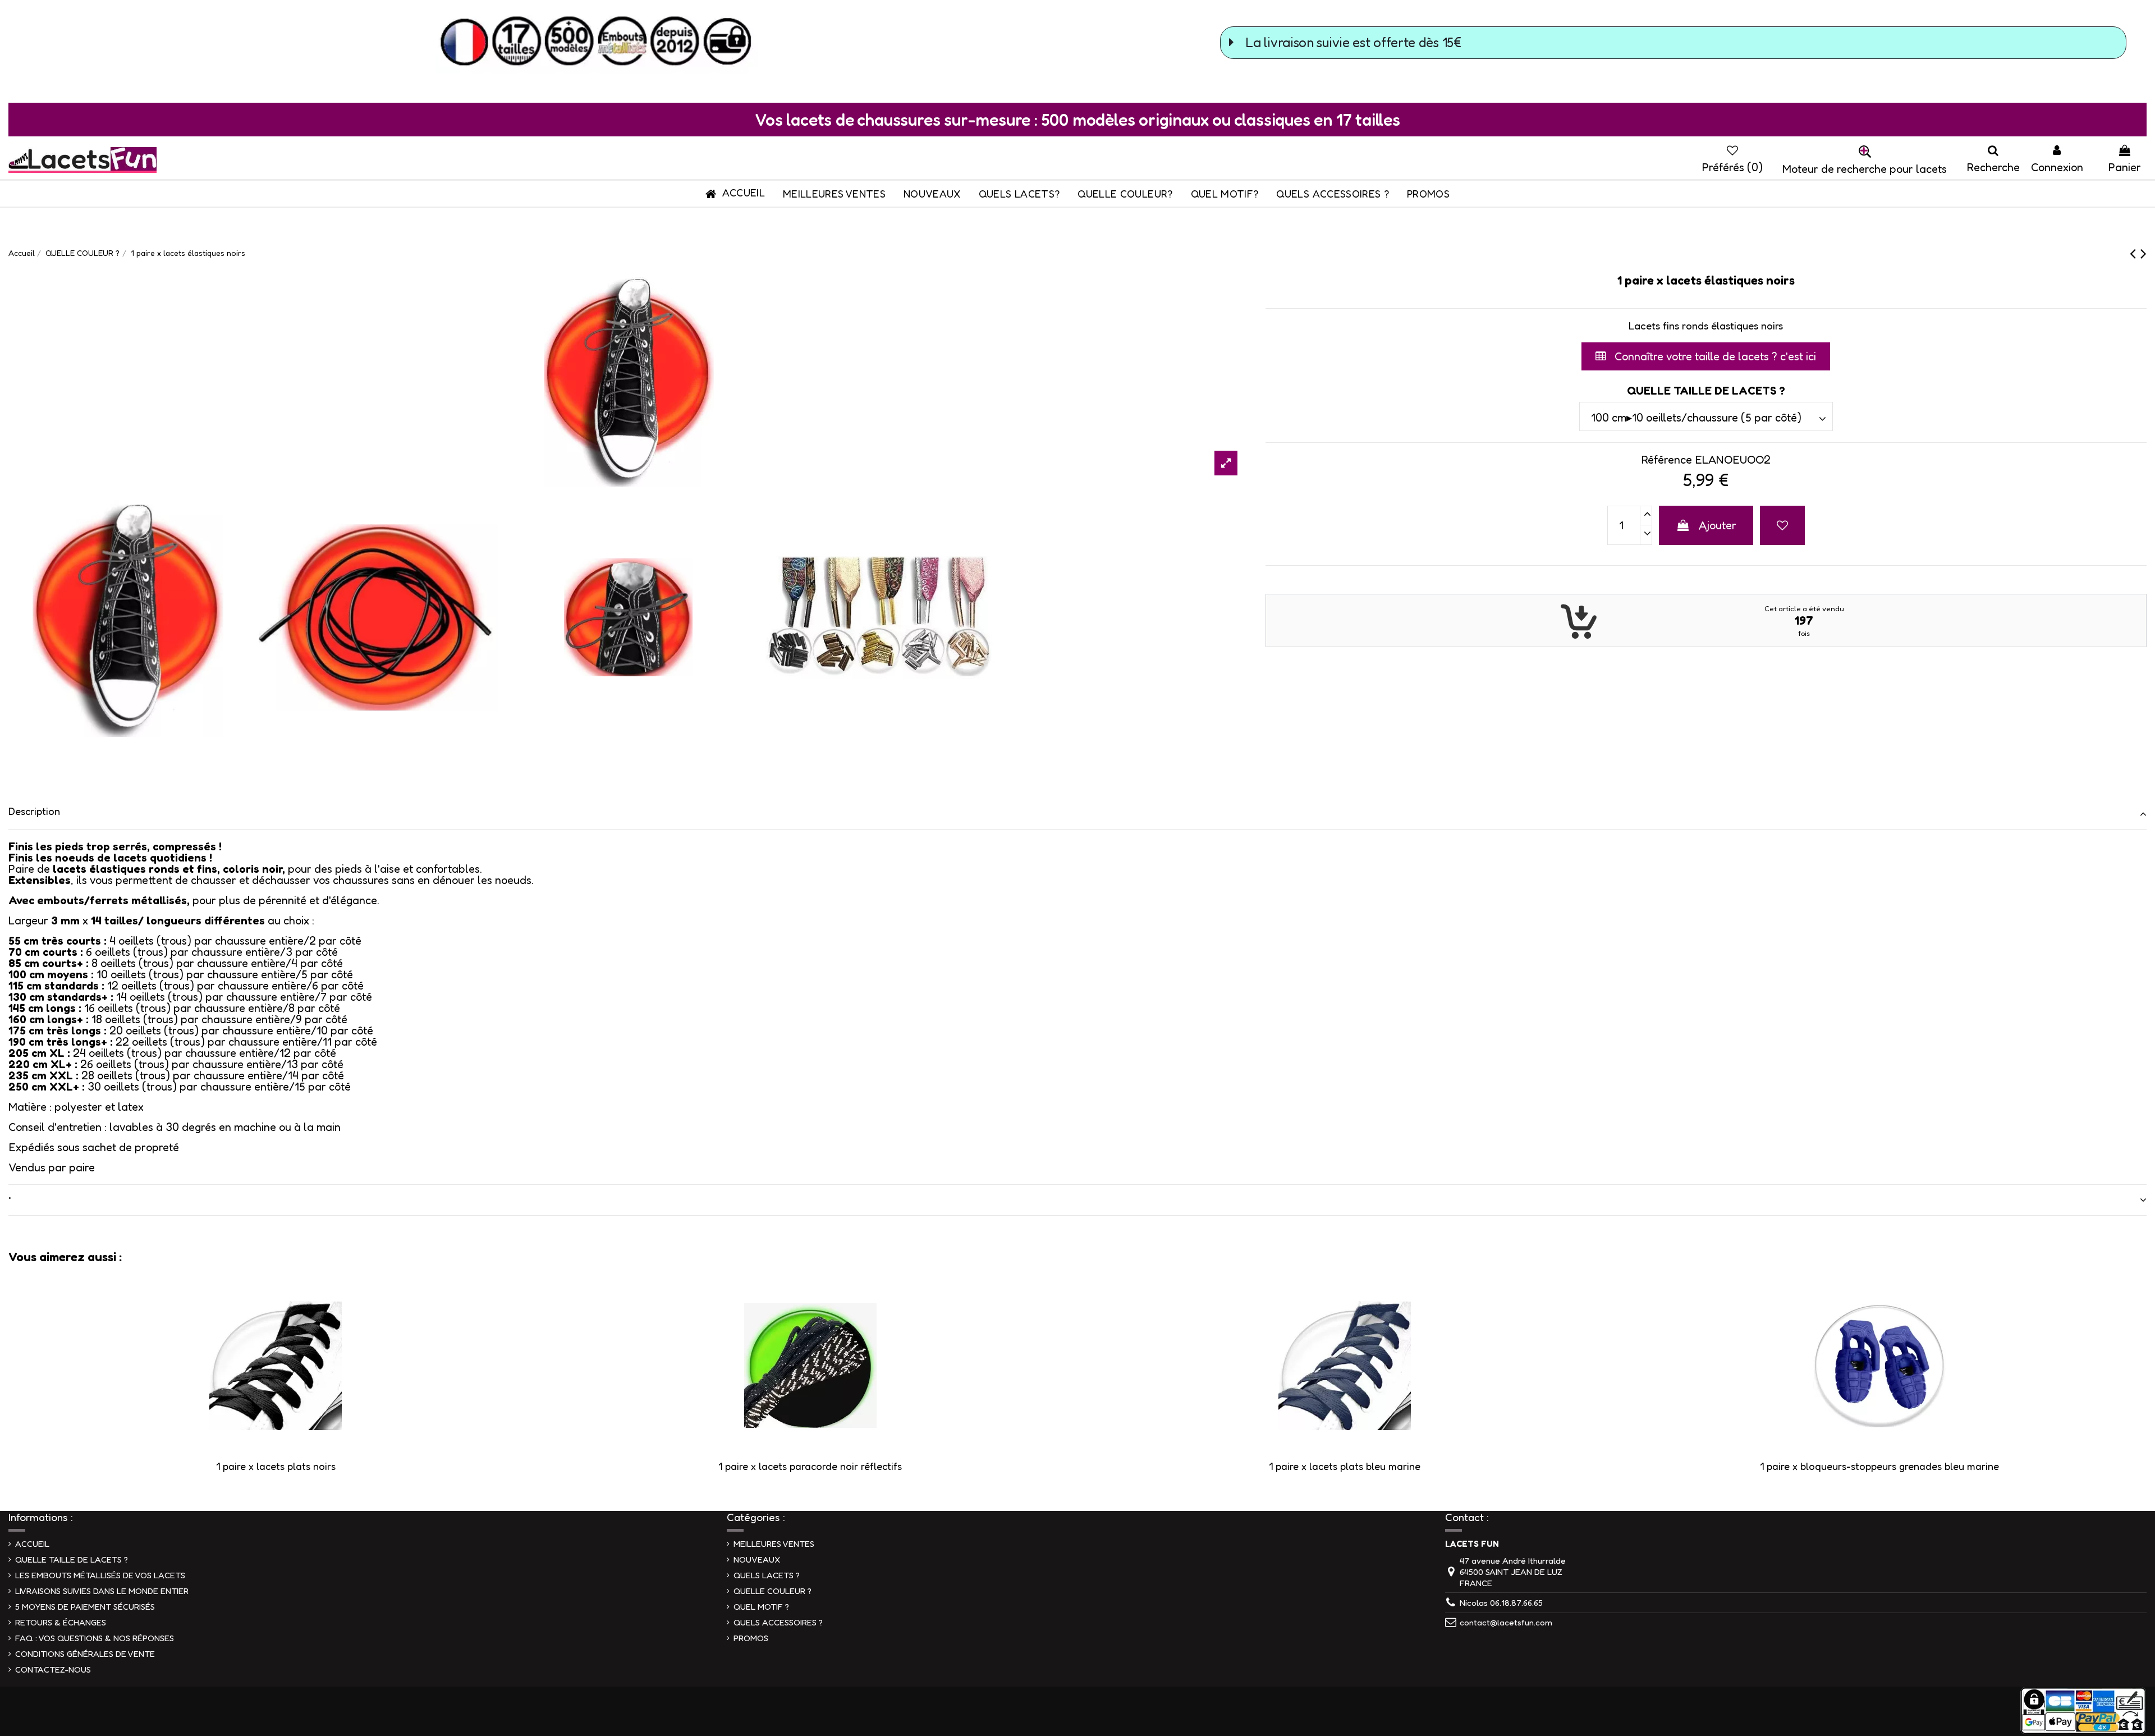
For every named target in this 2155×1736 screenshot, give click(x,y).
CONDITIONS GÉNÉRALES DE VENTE (85, 1654)
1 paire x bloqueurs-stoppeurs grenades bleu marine (1879, 1466)
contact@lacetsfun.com (1506, 1622)
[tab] (1077, 814)
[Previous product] (2135, 253)
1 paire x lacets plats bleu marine (1345, 1466)
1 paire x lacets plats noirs (276, 1466)
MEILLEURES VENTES (774, 1544)
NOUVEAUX (757, 1559)
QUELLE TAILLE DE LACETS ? (72, 1559)
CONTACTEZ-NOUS (53, 1669)
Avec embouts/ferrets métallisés (98, 900)
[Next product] (2143, 253)
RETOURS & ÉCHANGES (61, 1622)
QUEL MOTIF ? (761, 1607)
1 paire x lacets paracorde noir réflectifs (810, 1466)
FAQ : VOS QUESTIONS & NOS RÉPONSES (95, 1638)
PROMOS (751, 1638)
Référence (1666, 460)
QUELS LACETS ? (767, 1575)
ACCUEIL (32, 1544)
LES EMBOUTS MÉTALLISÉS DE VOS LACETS (100, 1575)
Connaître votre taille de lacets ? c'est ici (1714, 356)
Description (34, 811)
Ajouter (1718, 525)
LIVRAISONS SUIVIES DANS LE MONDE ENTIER (102, 1591)
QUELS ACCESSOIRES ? (778, 1622)
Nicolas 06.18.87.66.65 (1501, 1603)
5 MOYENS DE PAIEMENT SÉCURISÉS (85, 1607)
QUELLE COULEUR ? (772, 1591)
